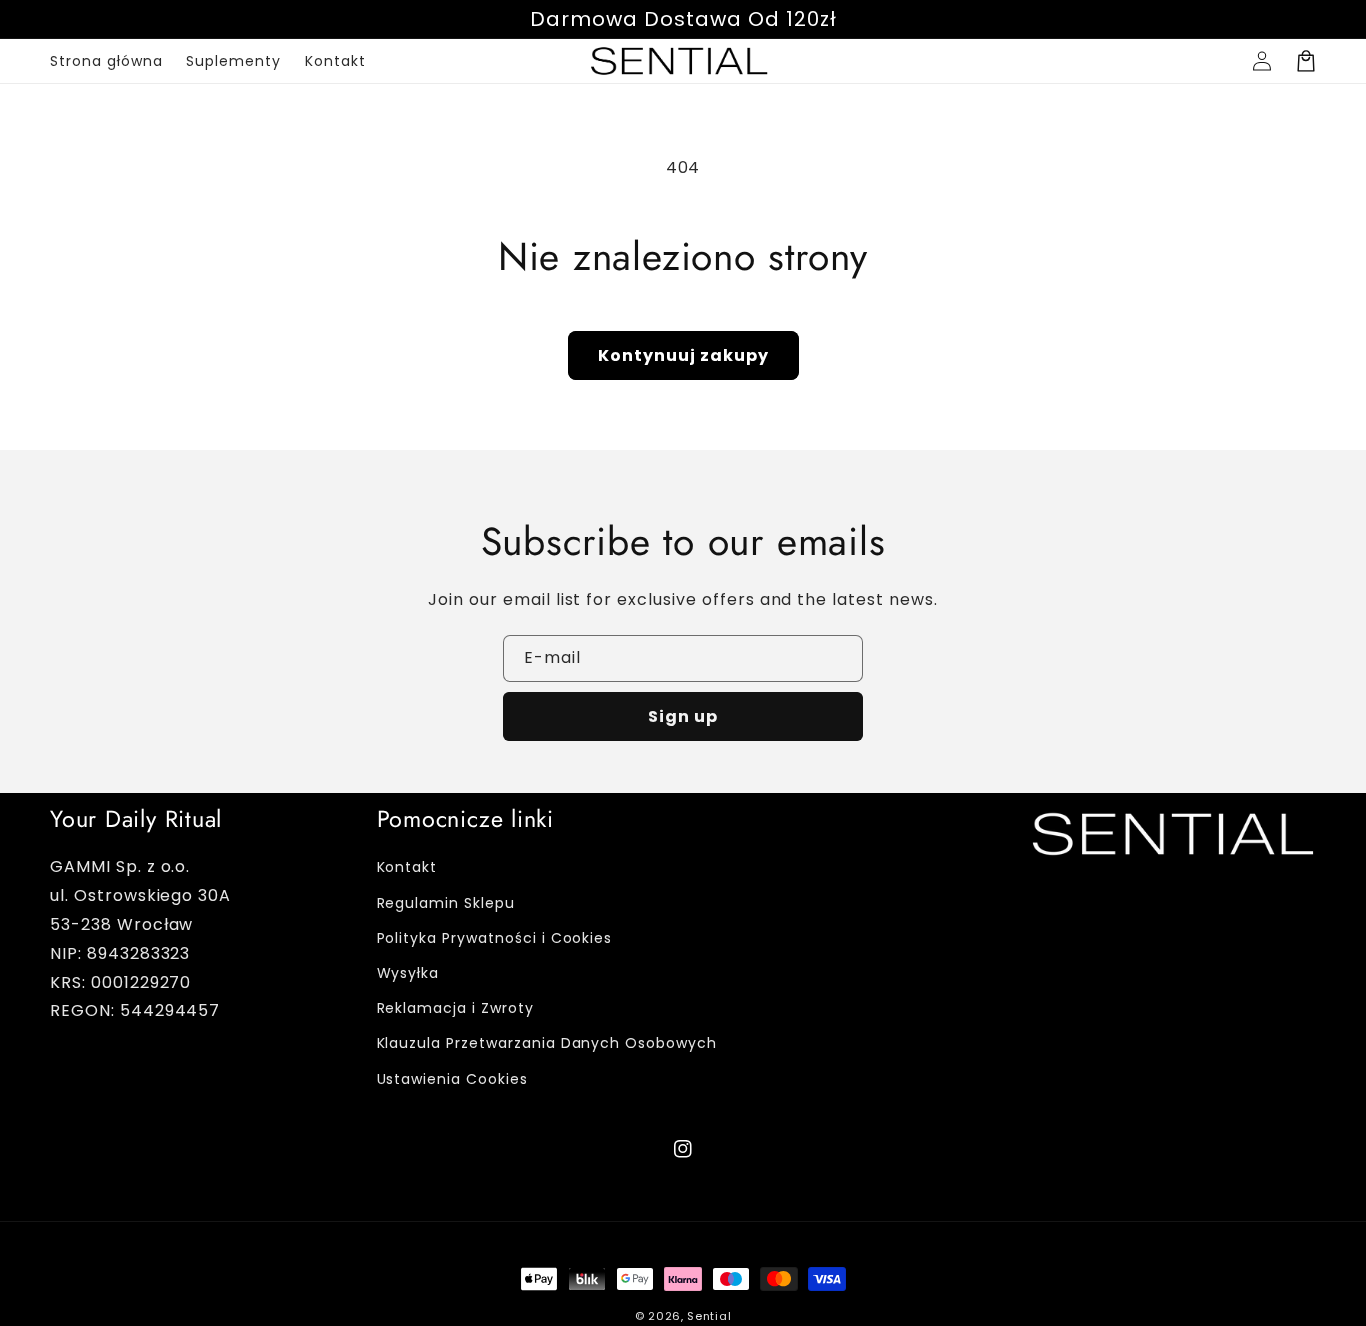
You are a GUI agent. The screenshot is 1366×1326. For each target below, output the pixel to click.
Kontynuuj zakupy (683, 355)
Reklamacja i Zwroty (455, 1008)
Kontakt (407, 867)
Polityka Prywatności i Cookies (495, 938)
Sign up (683, 716)
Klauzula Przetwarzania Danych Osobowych (547, 1043)
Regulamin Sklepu (446, 903)
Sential (709, 1316)
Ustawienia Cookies (452, 1079)
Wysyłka (408, 973)
